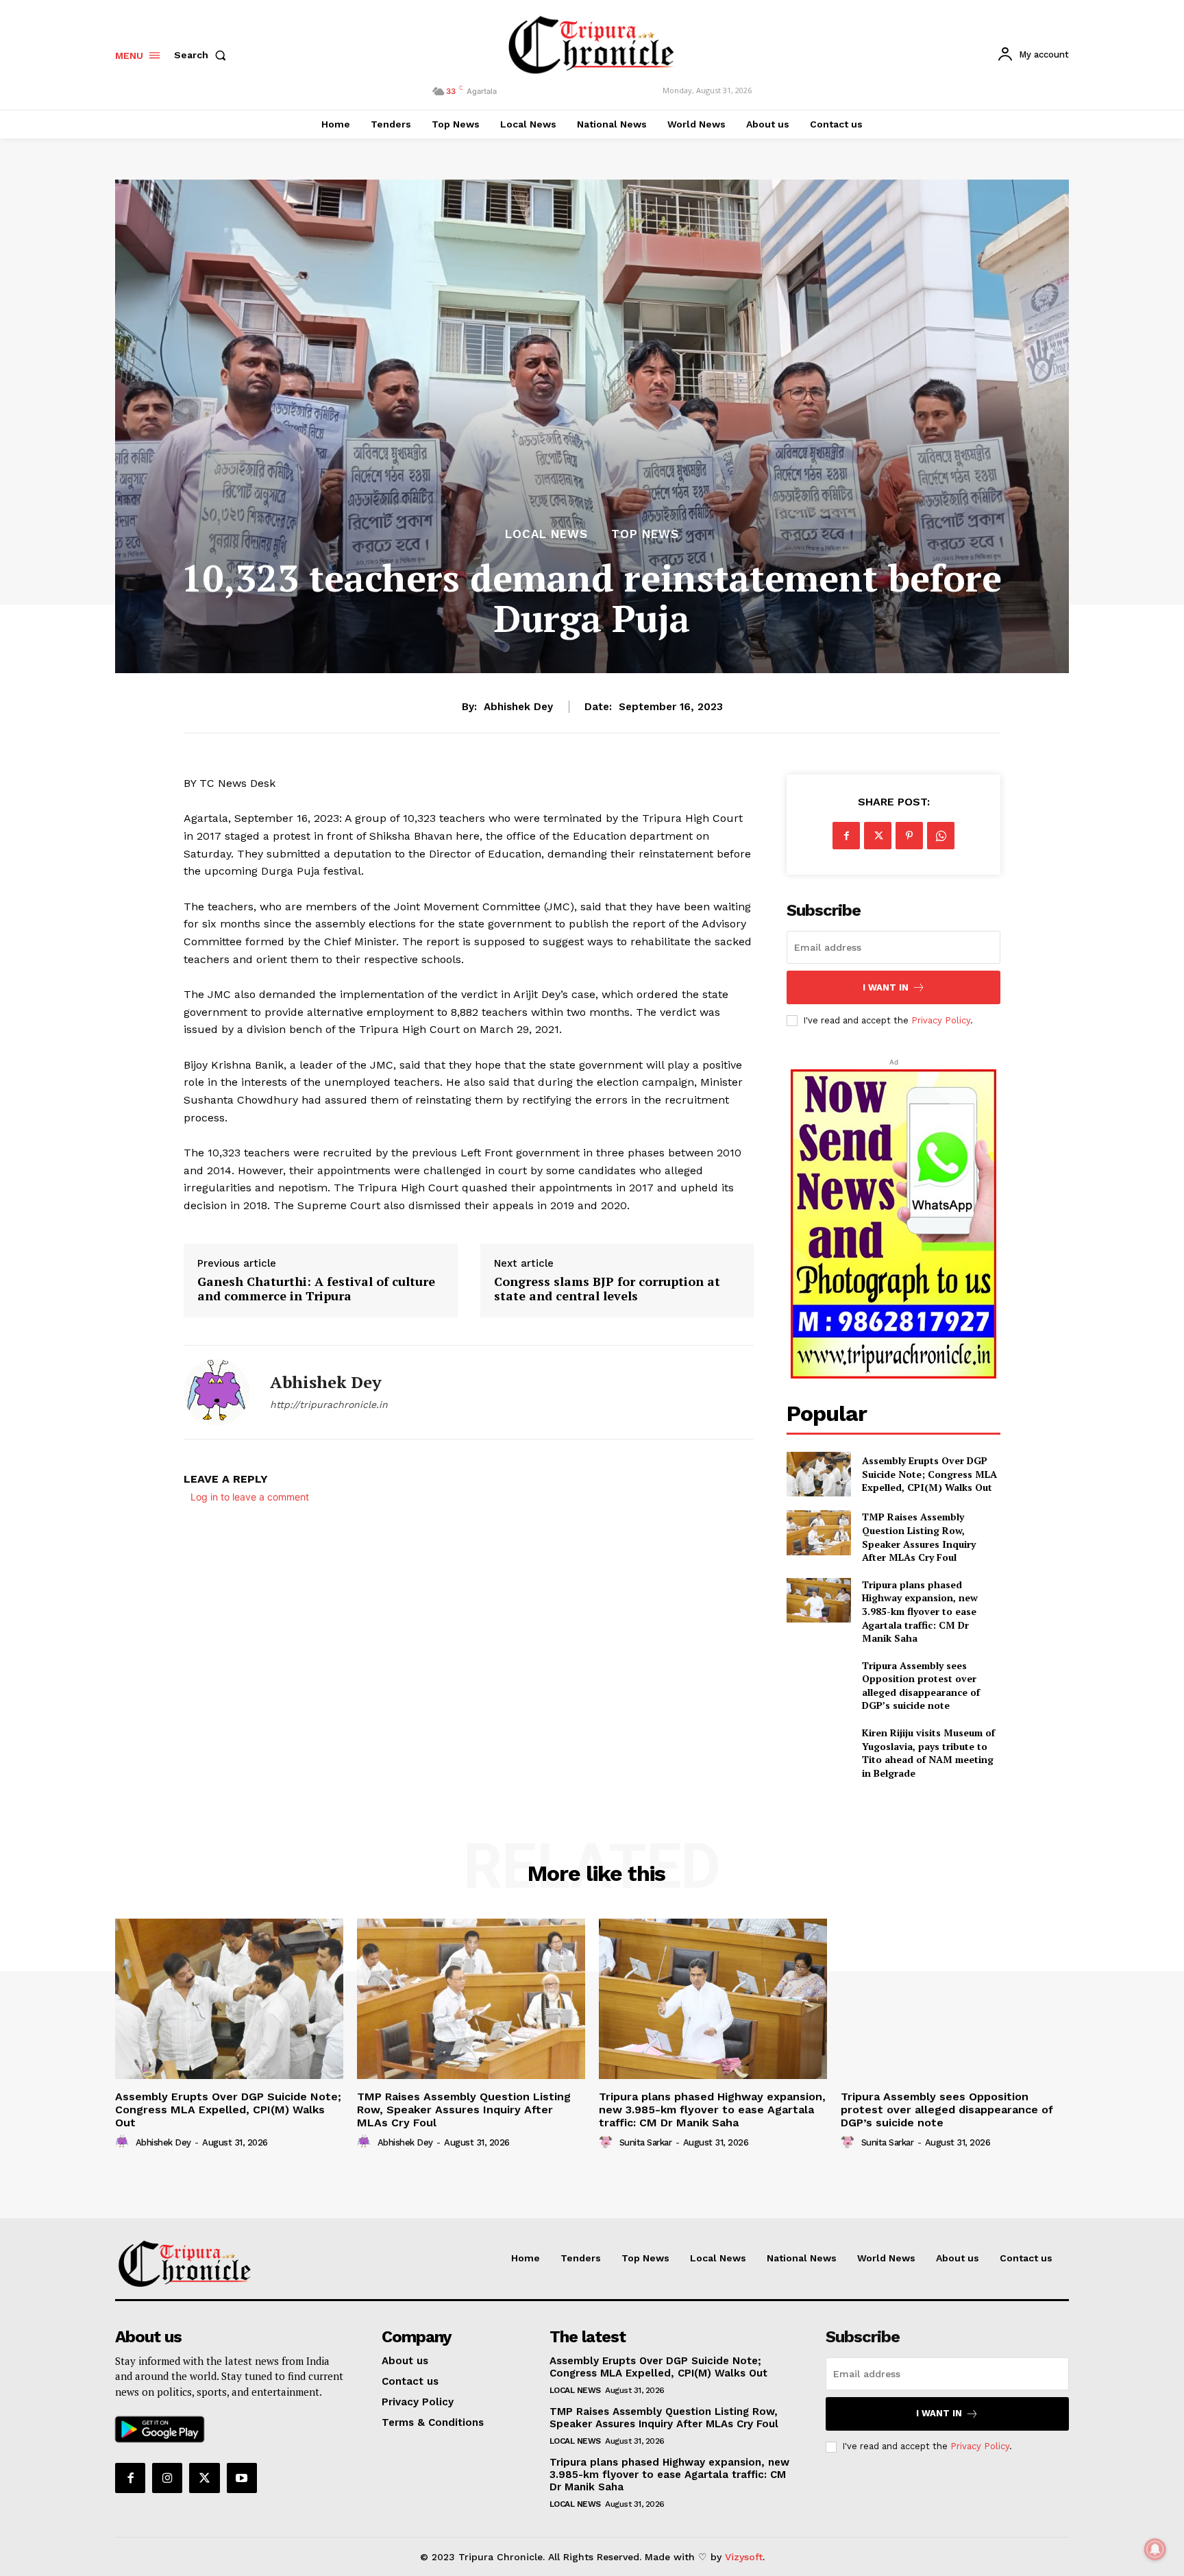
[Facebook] (846, 836)
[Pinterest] (909, 836)
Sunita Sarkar (646, 2142)
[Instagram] (167, 2478)
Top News (645, 534)
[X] (878, 836)
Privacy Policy (941, 1020)
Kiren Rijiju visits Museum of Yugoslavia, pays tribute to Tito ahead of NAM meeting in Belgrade (928, 1753)
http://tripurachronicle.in (329, 1405)
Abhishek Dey (518, 707)
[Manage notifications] (1155, 2549)
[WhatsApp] (941, 836)
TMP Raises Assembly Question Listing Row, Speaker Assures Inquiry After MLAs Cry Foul (919, 1537)
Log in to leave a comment (250, 1497)
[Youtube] (242, 2478)
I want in (886, 987)
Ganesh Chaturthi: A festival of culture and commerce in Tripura (316, 1289)
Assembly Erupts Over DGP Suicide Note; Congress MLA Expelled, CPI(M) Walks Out (929, 1474)
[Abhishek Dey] (217, 1392)
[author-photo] (124, 2142)
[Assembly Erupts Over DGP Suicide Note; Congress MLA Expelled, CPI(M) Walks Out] (818, 1474)
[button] (203, 55)
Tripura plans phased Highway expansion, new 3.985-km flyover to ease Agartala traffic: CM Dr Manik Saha (920, 1611)
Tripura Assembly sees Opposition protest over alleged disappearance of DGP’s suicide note (921, 1686)
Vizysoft (744, 2557)
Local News (546, 534)
